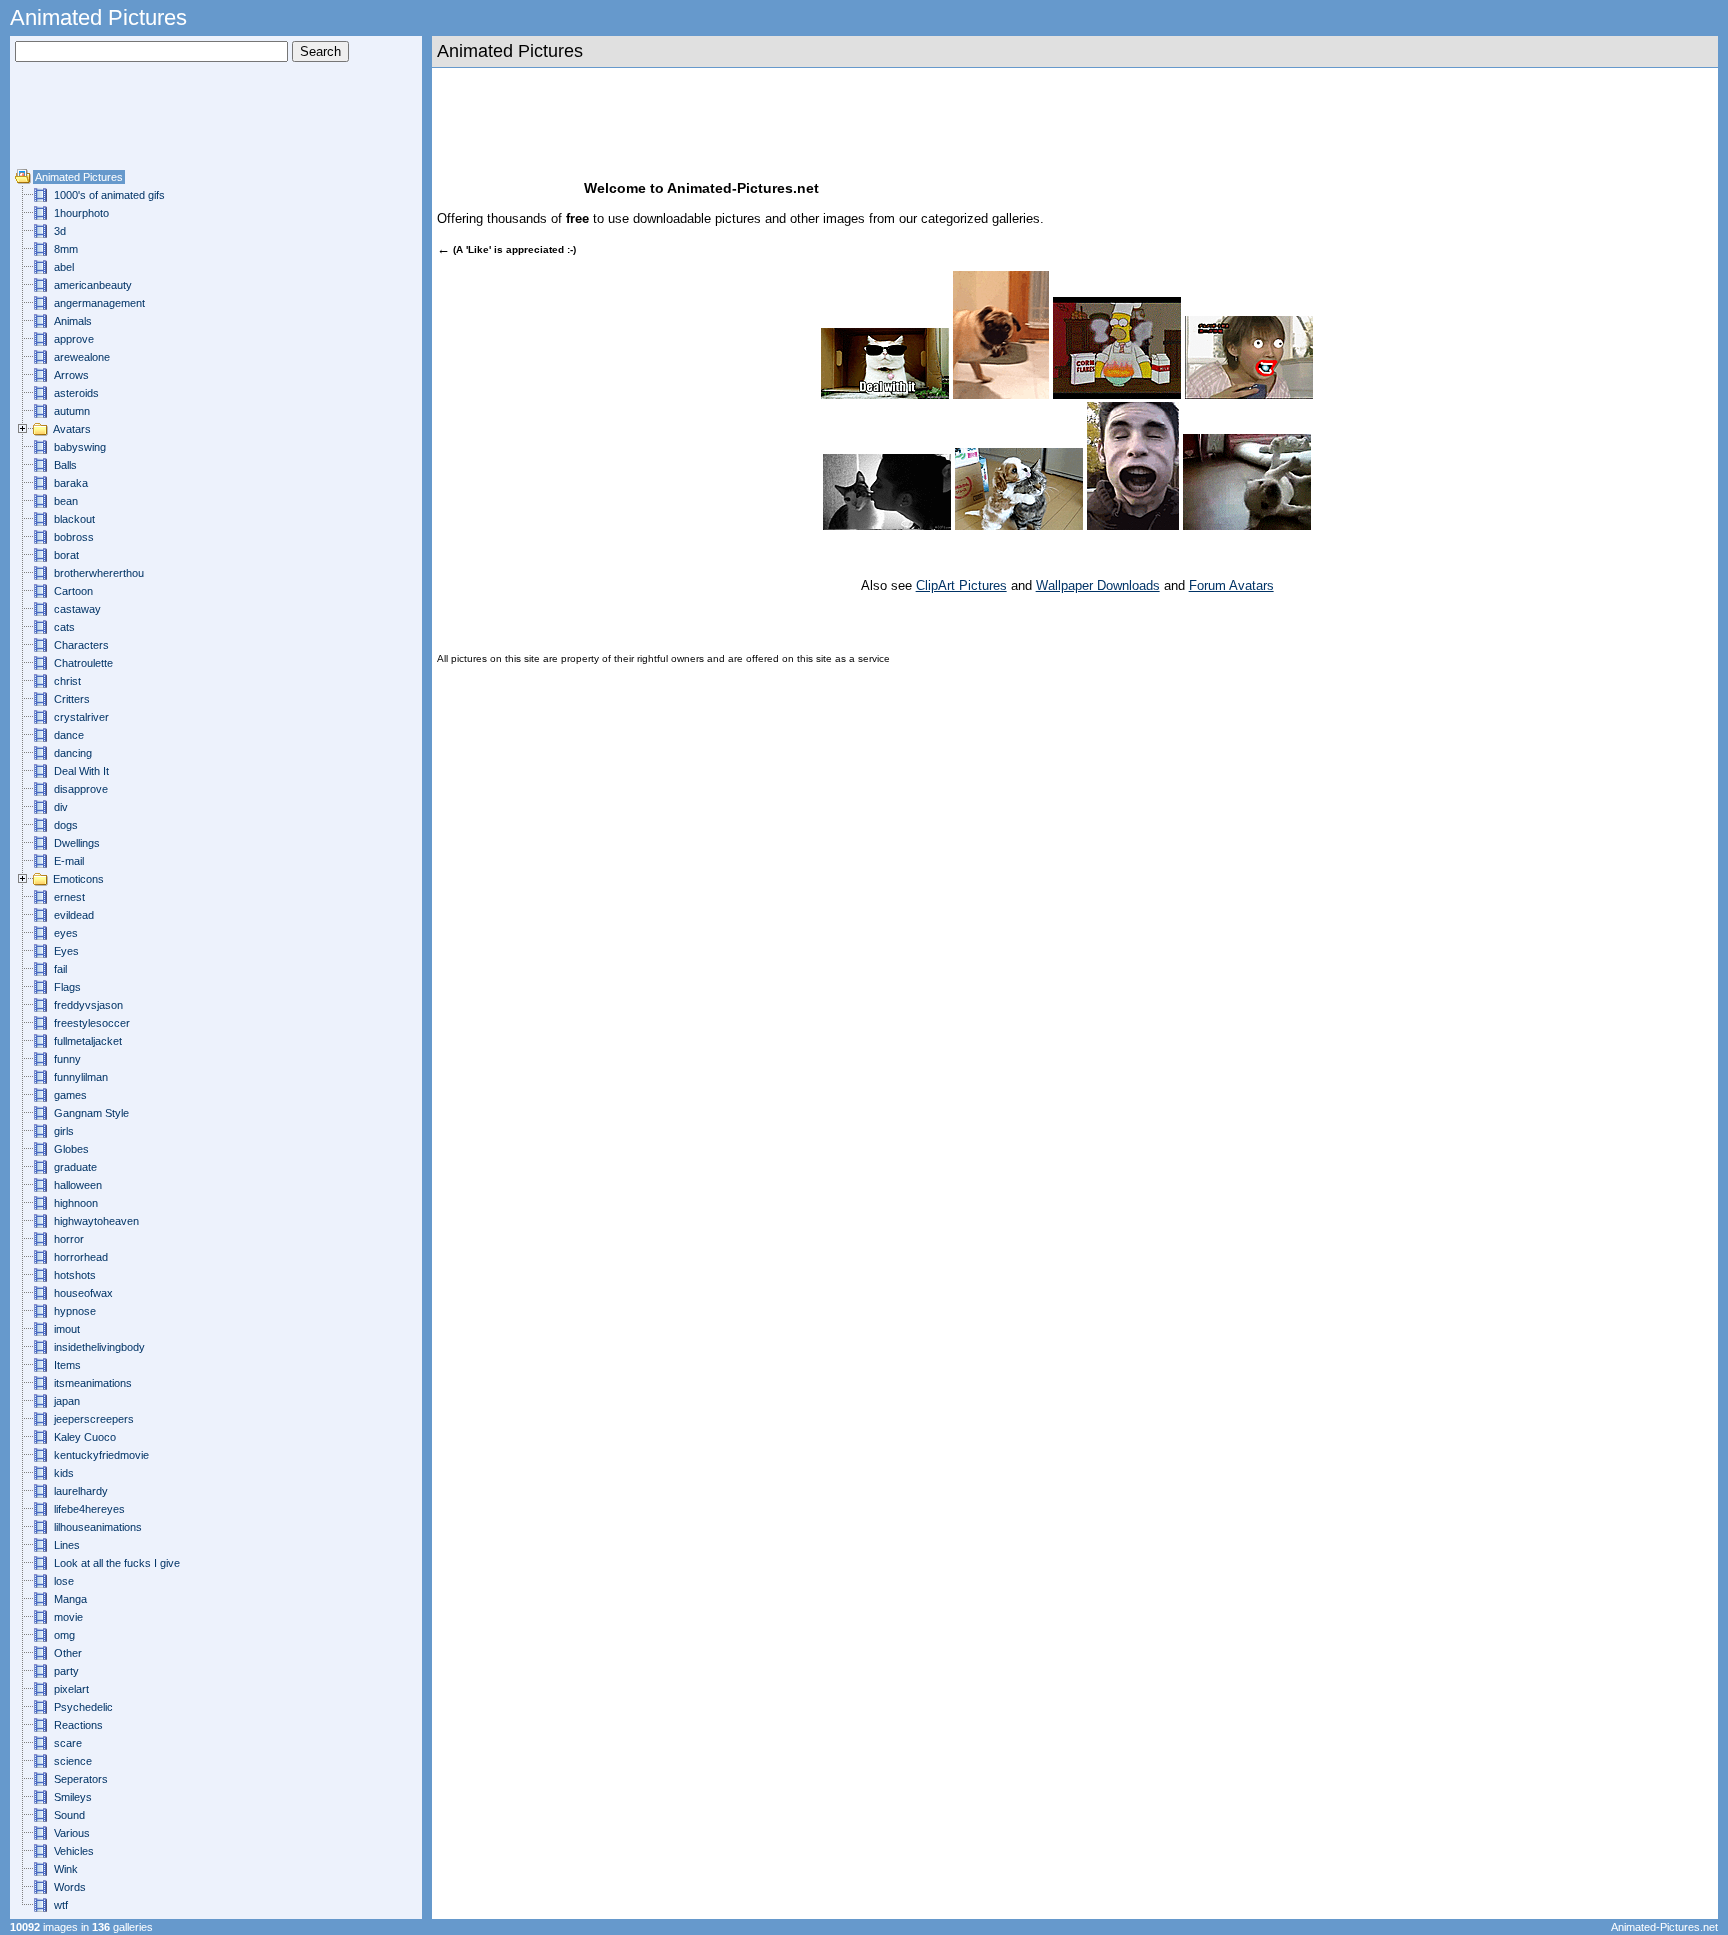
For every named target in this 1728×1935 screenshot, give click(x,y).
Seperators (81, 1779)
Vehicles (74, 1851)
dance (69, 735)
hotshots (75, 1275)
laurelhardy (81, 1491)
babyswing (80, 447)
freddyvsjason (88, 1005)
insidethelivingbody (99, 1347)
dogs (66, 825)
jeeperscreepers (94, 1419)
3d (60, 231)
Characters (81, 645)
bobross (74, 537)
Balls (65, 465)
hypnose (75, 1311)
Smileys (73, 1797)
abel (64, 267)
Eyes (66, 951)
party (66, 1671)
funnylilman (81, 1077)
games (70, 1095)
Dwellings (77, 843)
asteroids (76, 393)
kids (64, 1473)
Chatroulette (83, 663)
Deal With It (81, 771)
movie (68, 1617)
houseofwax (83, 1293)
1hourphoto (81, 213)
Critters (72, 699)
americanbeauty (93, 285)
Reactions (78, 1725)
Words (70, 1887)
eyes (66, 933)
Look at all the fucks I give (117, 1563)
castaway (77, 609)
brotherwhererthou (99, 573)
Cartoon (73, 591)
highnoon (76, 1203)
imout (67, 1329)
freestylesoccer (92, 1023)
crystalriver (81, 717)
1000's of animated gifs (109, 195)
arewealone (82, 357)
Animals (73, 321)
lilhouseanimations (98, 1527)
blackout (74, 519)
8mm (66, 249)
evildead (74, 915)
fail (60, 969)
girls (64, 1131)
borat (66, 555)
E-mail (69, 861)
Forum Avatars (1231, 585)
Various (72, 1833)
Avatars (72, 429)
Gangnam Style (91, 1113)
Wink (66, 1869)
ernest (69, 897)
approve (74, 339)
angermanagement (99, 303)
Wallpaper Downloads (1098, 585)
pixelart (71, 1689)
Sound (69, 1815)
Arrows (71, 375)
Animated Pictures (79, 177)
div (61, 807)
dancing (73, 753)
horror (69, 1239)
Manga (70, 1599)
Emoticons (78, 879)
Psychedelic (83, 1707)
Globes (71, 1149)
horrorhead (81, 1257)
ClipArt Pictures (961, 585)
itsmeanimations (93, 1383)
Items (67, 1365)
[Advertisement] (75, 123)
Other (68, 1653)
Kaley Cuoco (85, 1437)
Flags (67, 987)
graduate (75, 1167)
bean (66, 501)
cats (64, 627)
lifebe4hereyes (89, 1509)
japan (67, 1401)
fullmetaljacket (88, 1041)
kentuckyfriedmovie (101, 1455)
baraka (71, 483)
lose (64, 1581)
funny (67, 1059)
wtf (61, 1905)
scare (68, 1743)
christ (67, 681)
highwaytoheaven (96, 1221)
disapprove (81, 789)
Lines (67, 1545)
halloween (78, 1185)
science (73, 1761)
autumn (72, 411)
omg (64, 1635)
